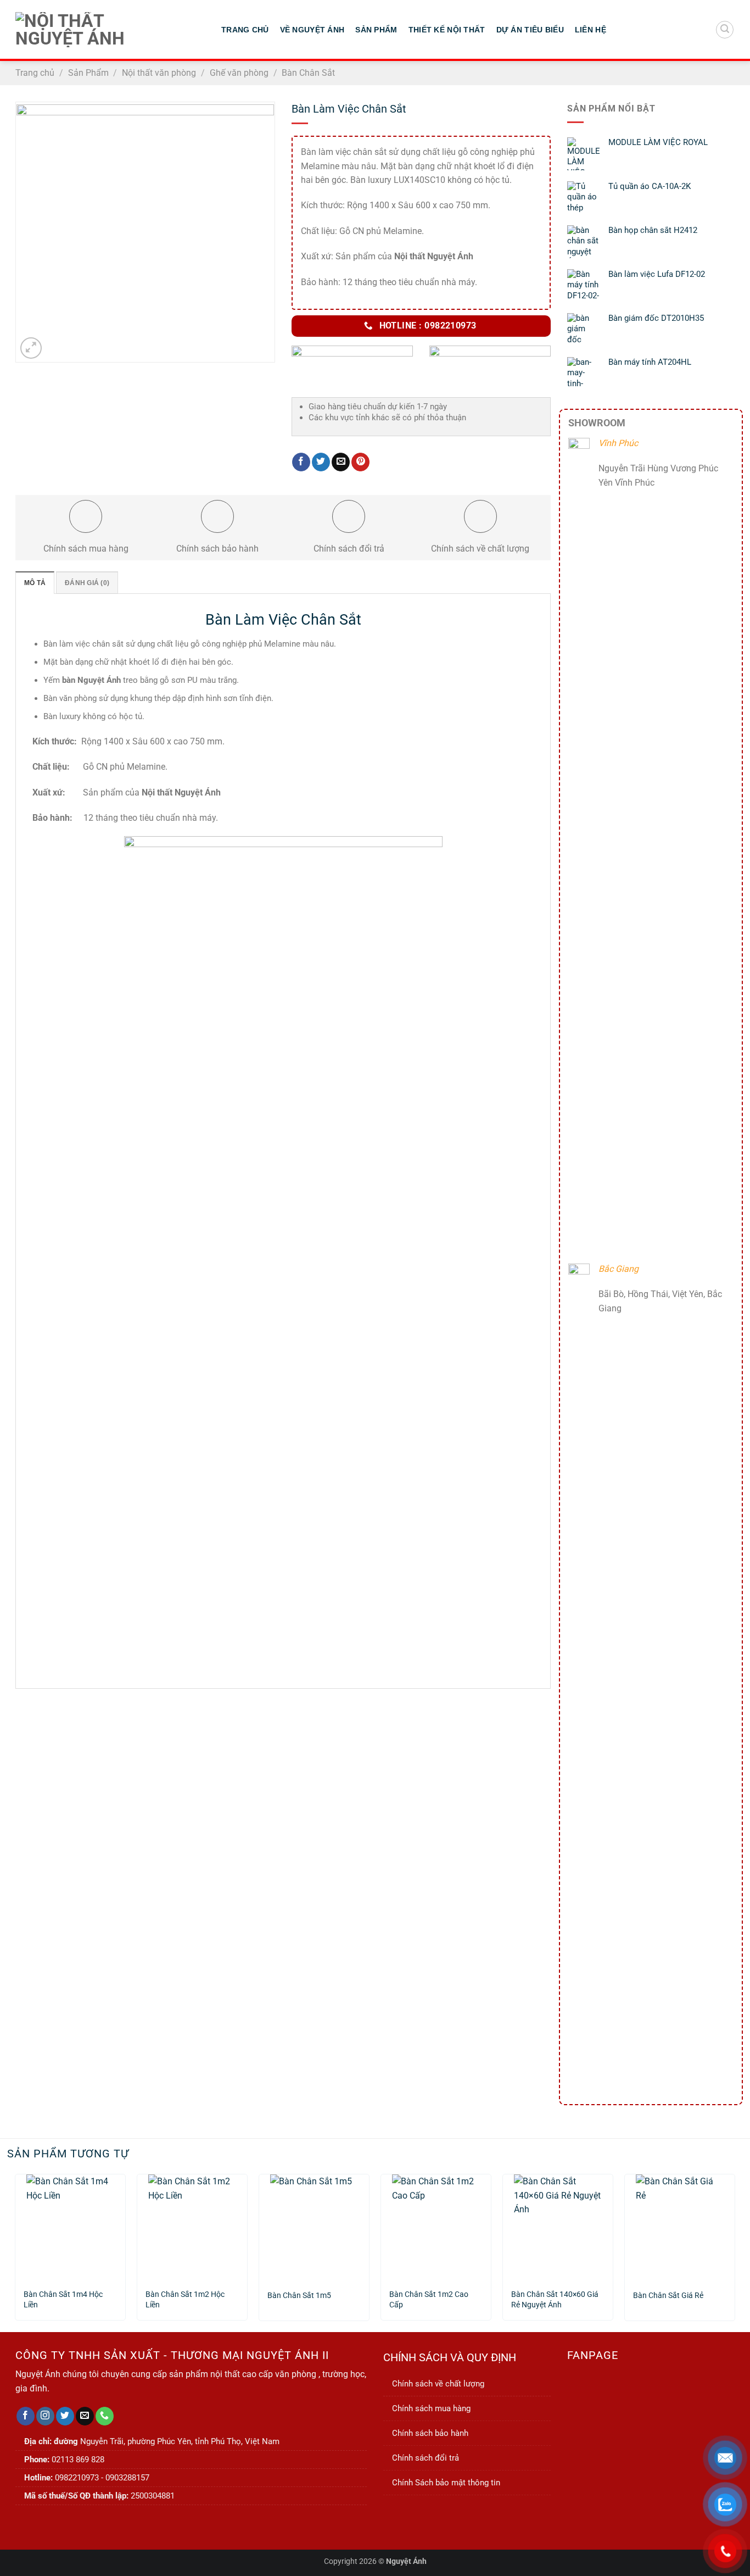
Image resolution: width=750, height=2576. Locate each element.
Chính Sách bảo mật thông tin (446, 2483)
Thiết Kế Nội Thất (447, 30)
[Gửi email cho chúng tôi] (85, 2416)
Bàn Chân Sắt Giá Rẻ (668, 2296)
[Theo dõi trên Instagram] (45, 2416)
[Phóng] (31, 348)
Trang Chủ (245, 30)
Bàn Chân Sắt (308, 73)
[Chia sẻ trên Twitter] (321, 462)
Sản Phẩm (376, 30)
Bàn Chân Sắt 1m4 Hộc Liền (63, 2300)
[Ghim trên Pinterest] (360, 462)
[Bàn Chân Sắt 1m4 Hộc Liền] (70, 2227)
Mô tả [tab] (35, 583)
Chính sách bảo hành (430, 2433)
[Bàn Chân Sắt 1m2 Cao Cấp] (436, 2227)
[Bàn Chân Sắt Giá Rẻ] (680, 2227)
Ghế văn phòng (239, 73)
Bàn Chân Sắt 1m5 (299, 2296)
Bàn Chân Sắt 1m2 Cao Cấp (429, 2300)
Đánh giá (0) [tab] (87, 583)
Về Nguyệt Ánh (312, 30)
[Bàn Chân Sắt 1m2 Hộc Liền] (192, 2227)
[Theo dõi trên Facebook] (26, 2416)
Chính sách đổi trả (426, 2458)
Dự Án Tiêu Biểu (530, 30)
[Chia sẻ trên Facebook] (301, 462)
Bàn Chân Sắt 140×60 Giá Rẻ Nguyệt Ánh (555, 2300)
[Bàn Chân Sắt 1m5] (314, 2227)
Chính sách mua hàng (431, 2408)
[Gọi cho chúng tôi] (105, 2416)
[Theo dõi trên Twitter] (65, 2416)
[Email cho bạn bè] (341, 462)
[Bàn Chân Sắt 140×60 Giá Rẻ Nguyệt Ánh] (558, 2227)
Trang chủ (35, 73)
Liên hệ (591, 30)
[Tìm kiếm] (725, 30)
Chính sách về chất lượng (438, 2384)
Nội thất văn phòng (159, 73)
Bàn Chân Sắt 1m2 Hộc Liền (185, 2300)
